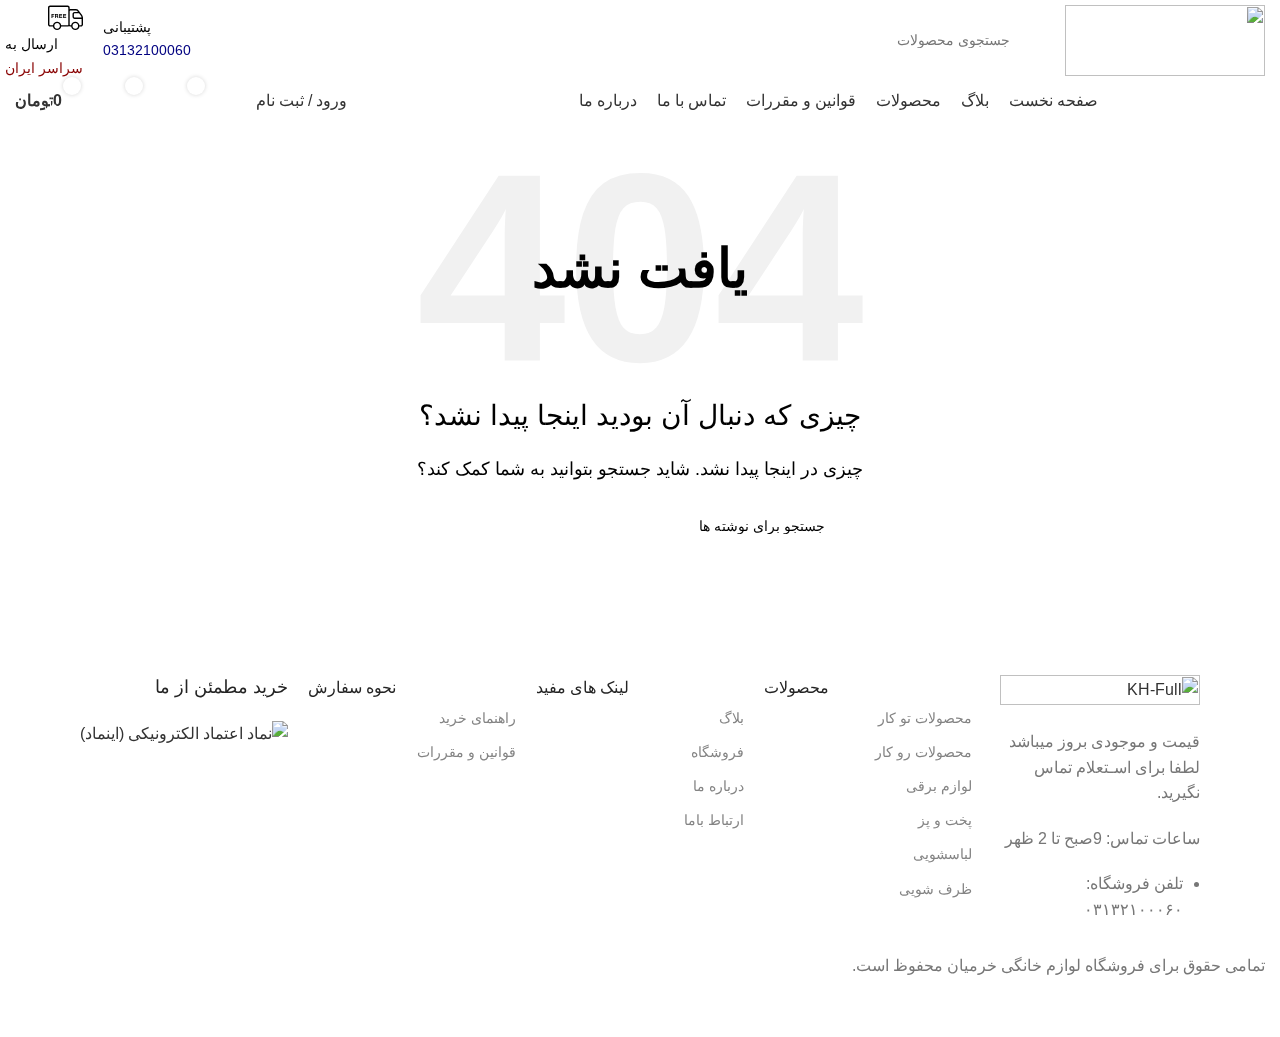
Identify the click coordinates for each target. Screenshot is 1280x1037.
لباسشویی (942, 854)
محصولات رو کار (923, 752)
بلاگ (731, 718)
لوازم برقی (939, 786)
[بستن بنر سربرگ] (1255, 1003)
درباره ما (718, 786)
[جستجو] (214, 28)
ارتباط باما (714, 820)
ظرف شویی (935, 889)
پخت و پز (945, 820)
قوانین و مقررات (466, 752)
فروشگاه (717, 752)
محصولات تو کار (925, 718)
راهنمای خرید (477, 718)
